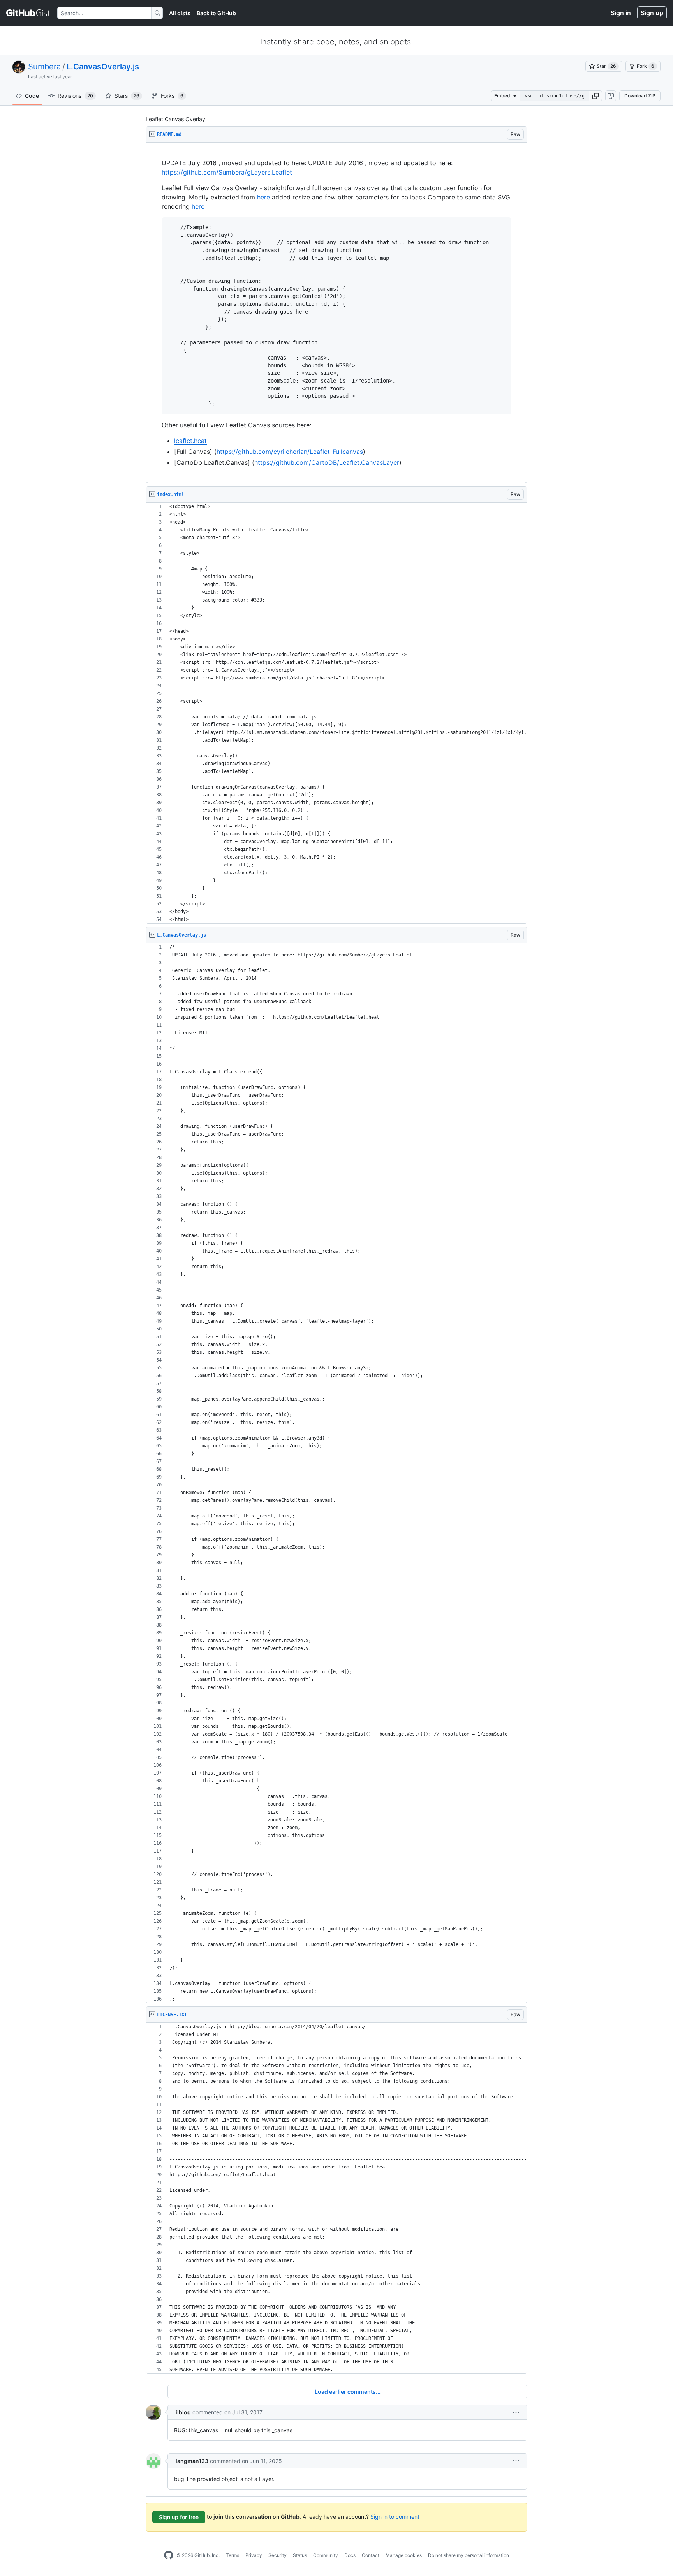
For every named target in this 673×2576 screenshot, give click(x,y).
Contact (371, 2555)
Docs (350, 2555)
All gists (180, 13)
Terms (233, 2555)
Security (277, 2555)
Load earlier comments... (348, 2392)
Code (32, 96)
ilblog (183, 2412)
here (263, 197)
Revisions (75, 96)
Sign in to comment (395, 2517)
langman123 (192, 2461)
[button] (595, 96)
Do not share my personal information (469, 2555)
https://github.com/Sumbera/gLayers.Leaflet (227, 172)
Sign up (652, 13)
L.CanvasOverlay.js (103, 67)
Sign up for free (179, 2517)
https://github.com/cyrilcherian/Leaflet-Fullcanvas (290, 452)
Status (300, 2555)
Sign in (621, 13)
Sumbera (44, 67)
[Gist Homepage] (29, 13)
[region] (336, 313)
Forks (172, 96)
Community (326, 2555)
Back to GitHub (216, 13)
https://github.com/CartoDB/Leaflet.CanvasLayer (327, 462)
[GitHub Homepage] (169, 2555)
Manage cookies (404, 2555)
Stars (127, 96)
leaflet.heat (190, 441)
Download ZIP (640, 96)
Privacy (254, 2555)
